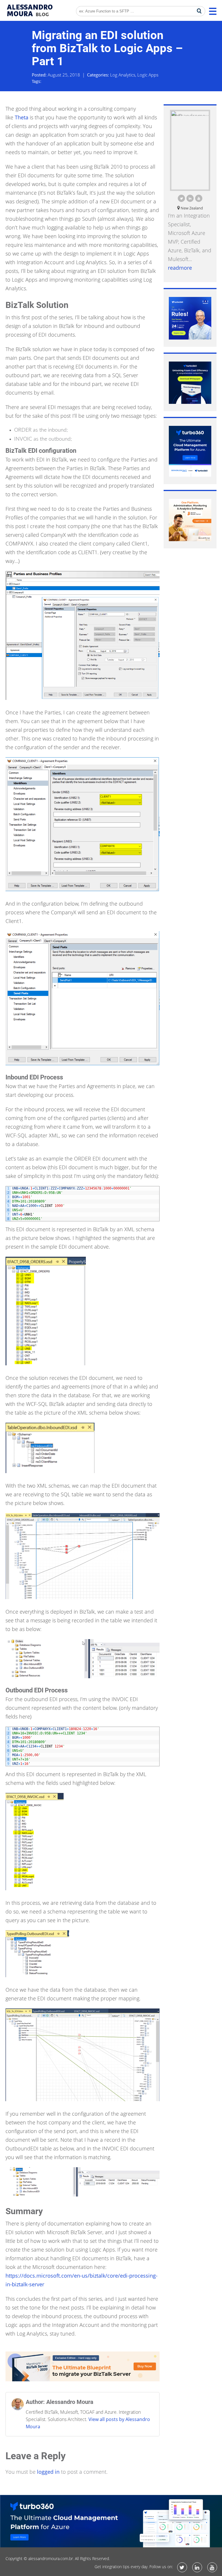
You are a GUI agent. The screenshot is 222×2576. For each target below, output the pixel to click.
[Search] (199, 11)
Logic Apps (148, 75)
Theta (22, 117)
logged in (48, 2472)
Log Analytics (123, 75)
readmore (180, 268)
